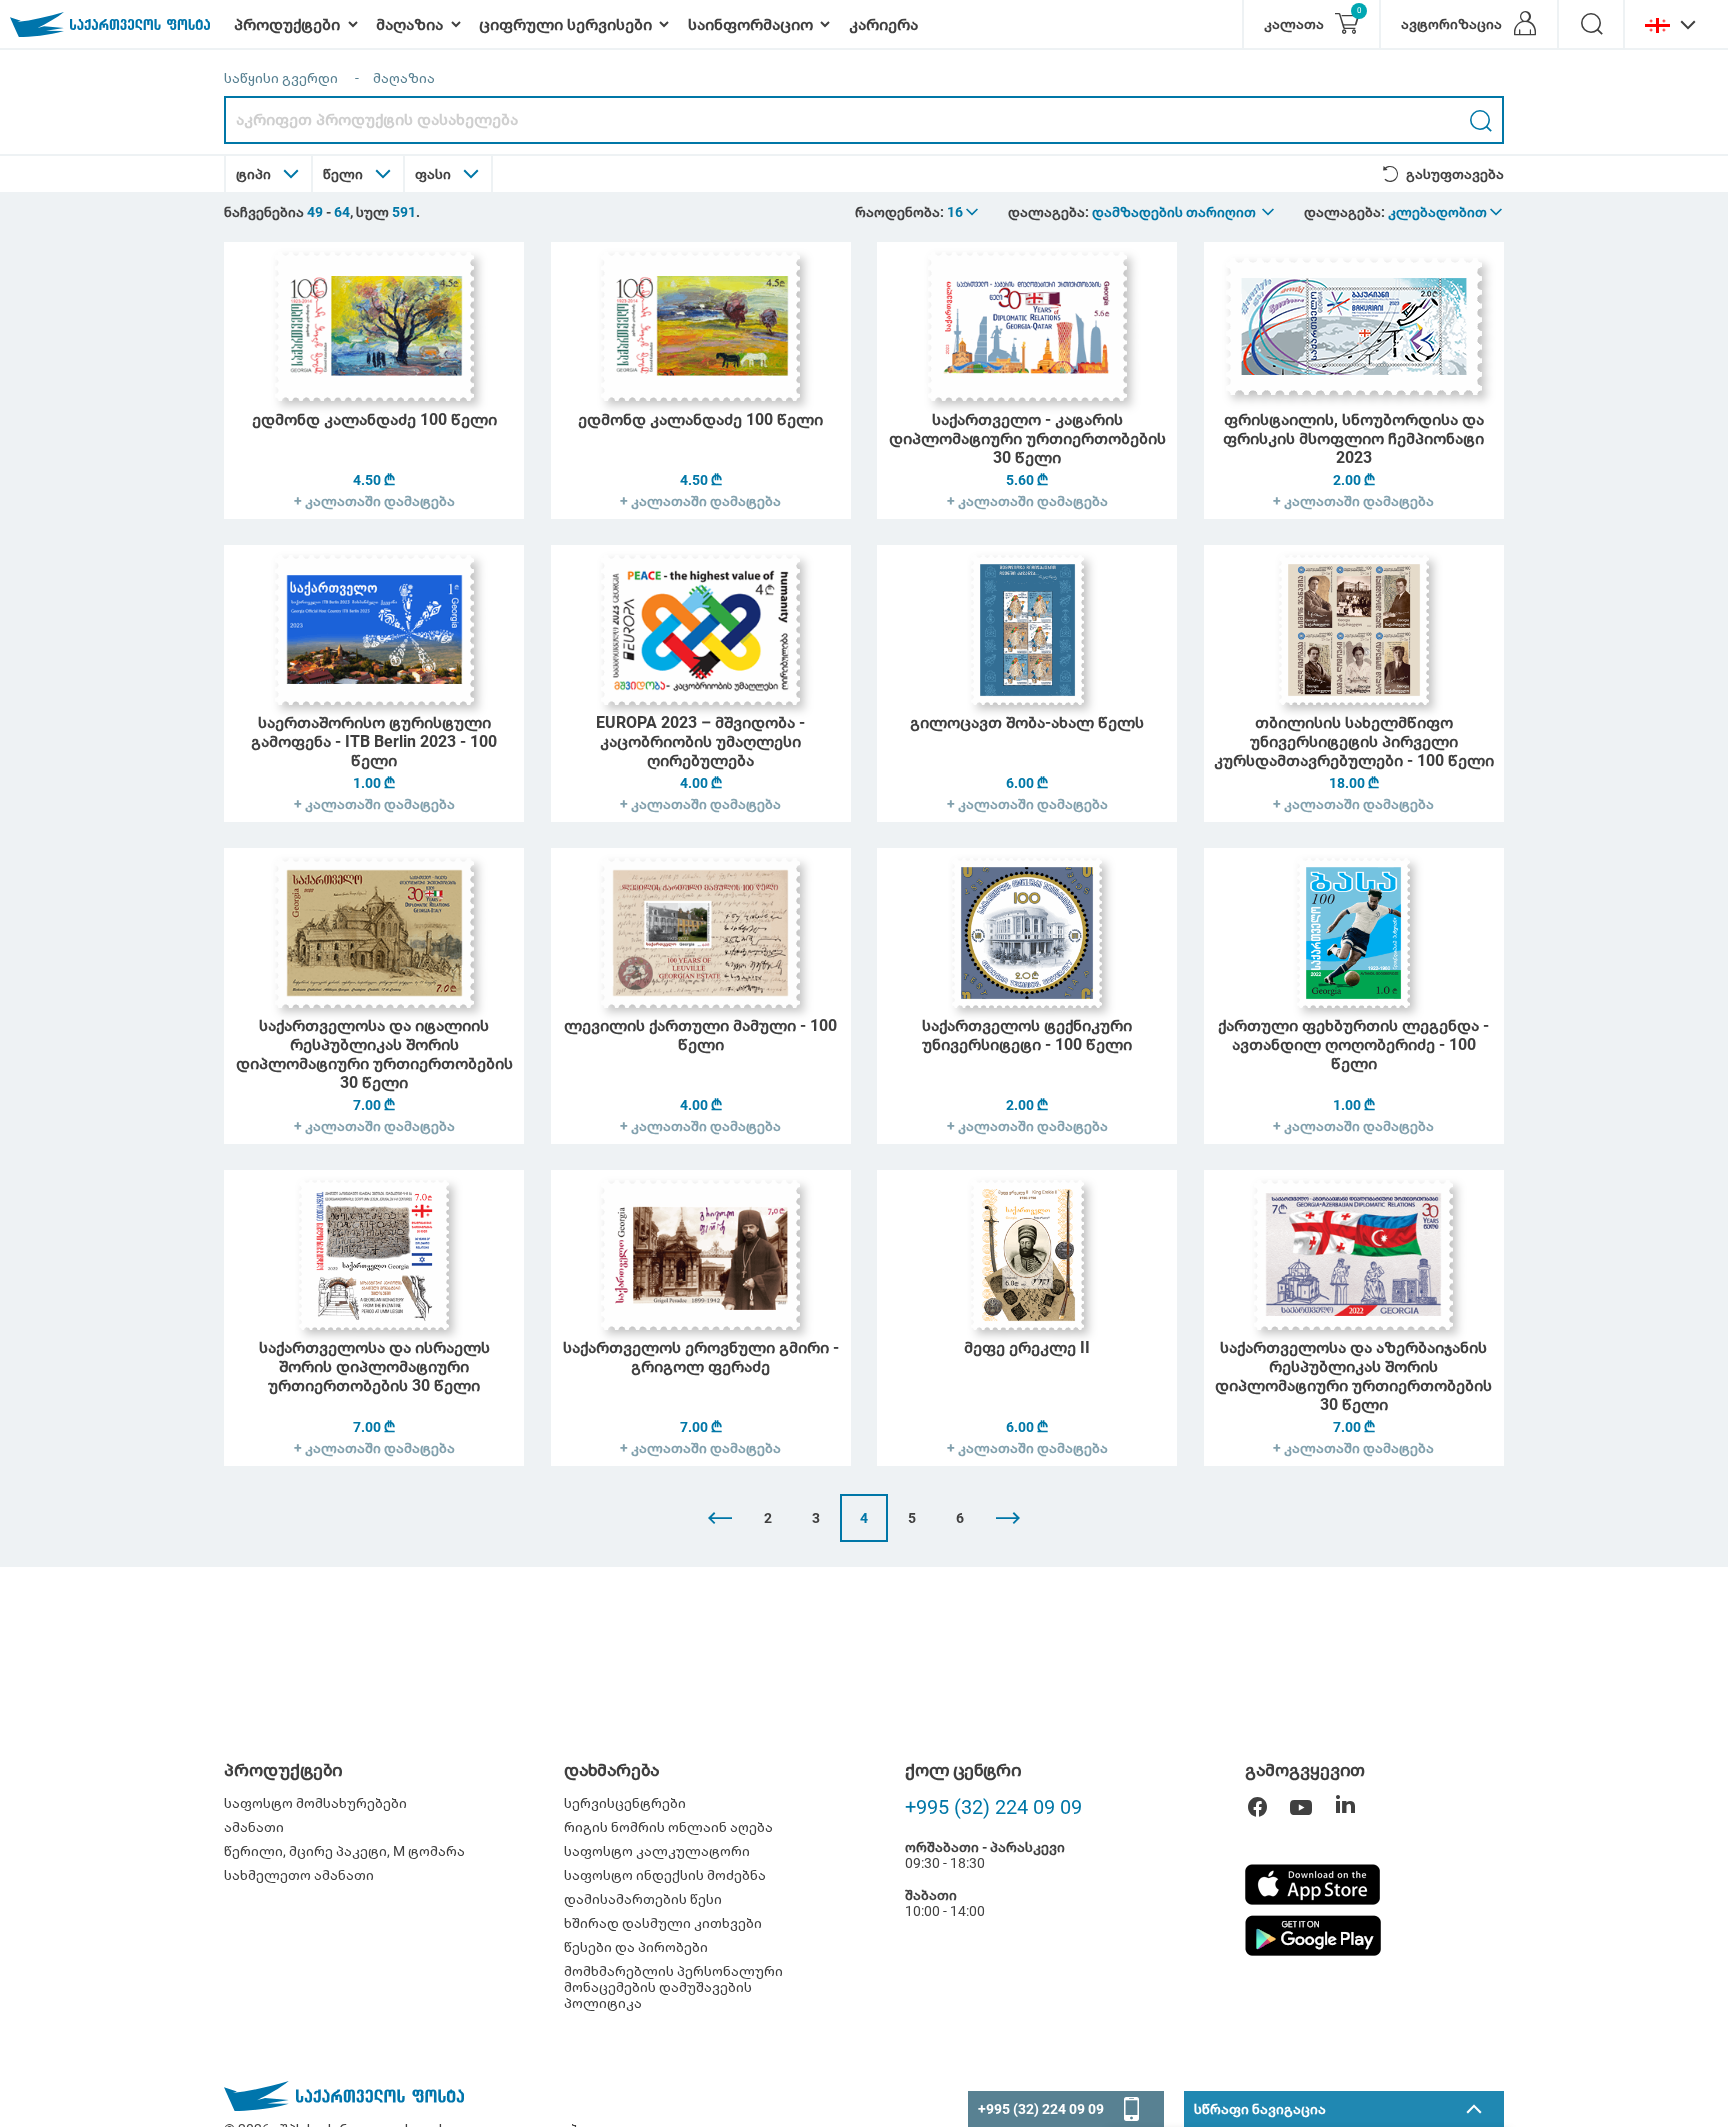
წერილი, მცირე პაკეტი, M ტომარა (344, 1851)
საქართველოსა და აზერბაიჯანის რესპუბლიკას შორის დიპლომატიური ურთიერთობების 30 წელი (1353, 1376)
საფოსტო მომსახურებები (315, 1803)
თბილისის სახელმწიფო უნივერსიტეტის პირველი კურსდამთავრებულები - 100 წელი (1354, 741)
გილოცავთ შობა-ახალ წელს (1027, 722)
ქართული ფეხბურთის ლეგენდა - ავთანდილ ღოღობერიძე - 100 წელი (1353, 1044)
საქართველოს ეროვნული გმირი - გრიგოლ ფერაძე (701, 1357)
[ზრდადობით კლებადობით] (1446, 212)
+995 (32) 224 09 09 (993, 1807)
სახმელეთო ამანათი (299, 1875)
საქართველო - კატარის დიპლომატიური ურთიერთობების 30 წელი (1027, 438)
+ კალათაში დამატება (374, 501)
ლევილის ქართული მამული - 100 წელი (700, 1035)
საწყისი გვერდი (281, 78)
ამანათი (254, 1827)
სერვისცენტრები (625, 1803)
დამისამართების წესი (643, 1899)
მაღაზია (404, 78)
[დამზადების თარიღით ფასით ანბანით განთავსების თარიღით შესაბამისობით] (1184, 212)
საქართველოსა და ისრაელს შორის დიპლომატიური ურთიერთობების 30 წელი (374, 1366)
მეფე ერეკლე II (1027, 1347)
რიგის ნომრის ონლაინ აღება (668, 1827)
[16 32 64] (964, 212)
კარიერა (883, 24)
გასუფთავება (1455, 174)
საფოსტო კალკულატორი (657, 1851)
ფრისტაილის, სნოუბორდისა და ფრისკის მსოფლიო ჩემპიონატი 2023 (1353, 438)
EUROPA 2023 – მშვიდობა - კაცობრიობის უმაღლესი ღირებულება (700, 741)
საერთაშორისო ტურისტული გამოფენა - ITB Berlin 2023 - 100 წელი (374, 741)
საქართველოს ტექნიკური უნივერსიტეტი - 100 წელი (1027, 1035)
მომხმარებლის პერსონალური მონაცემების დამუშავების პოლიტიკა (673, 1987)
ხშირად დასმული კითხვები (663, 1923)
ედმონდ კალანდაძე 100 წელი (374, 419)
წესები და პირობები (636, 1947)
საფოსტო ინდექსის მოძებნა (665, 1875)
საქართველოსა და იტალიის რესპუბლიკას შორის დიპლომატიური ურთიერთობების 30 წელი (374, 1054)
